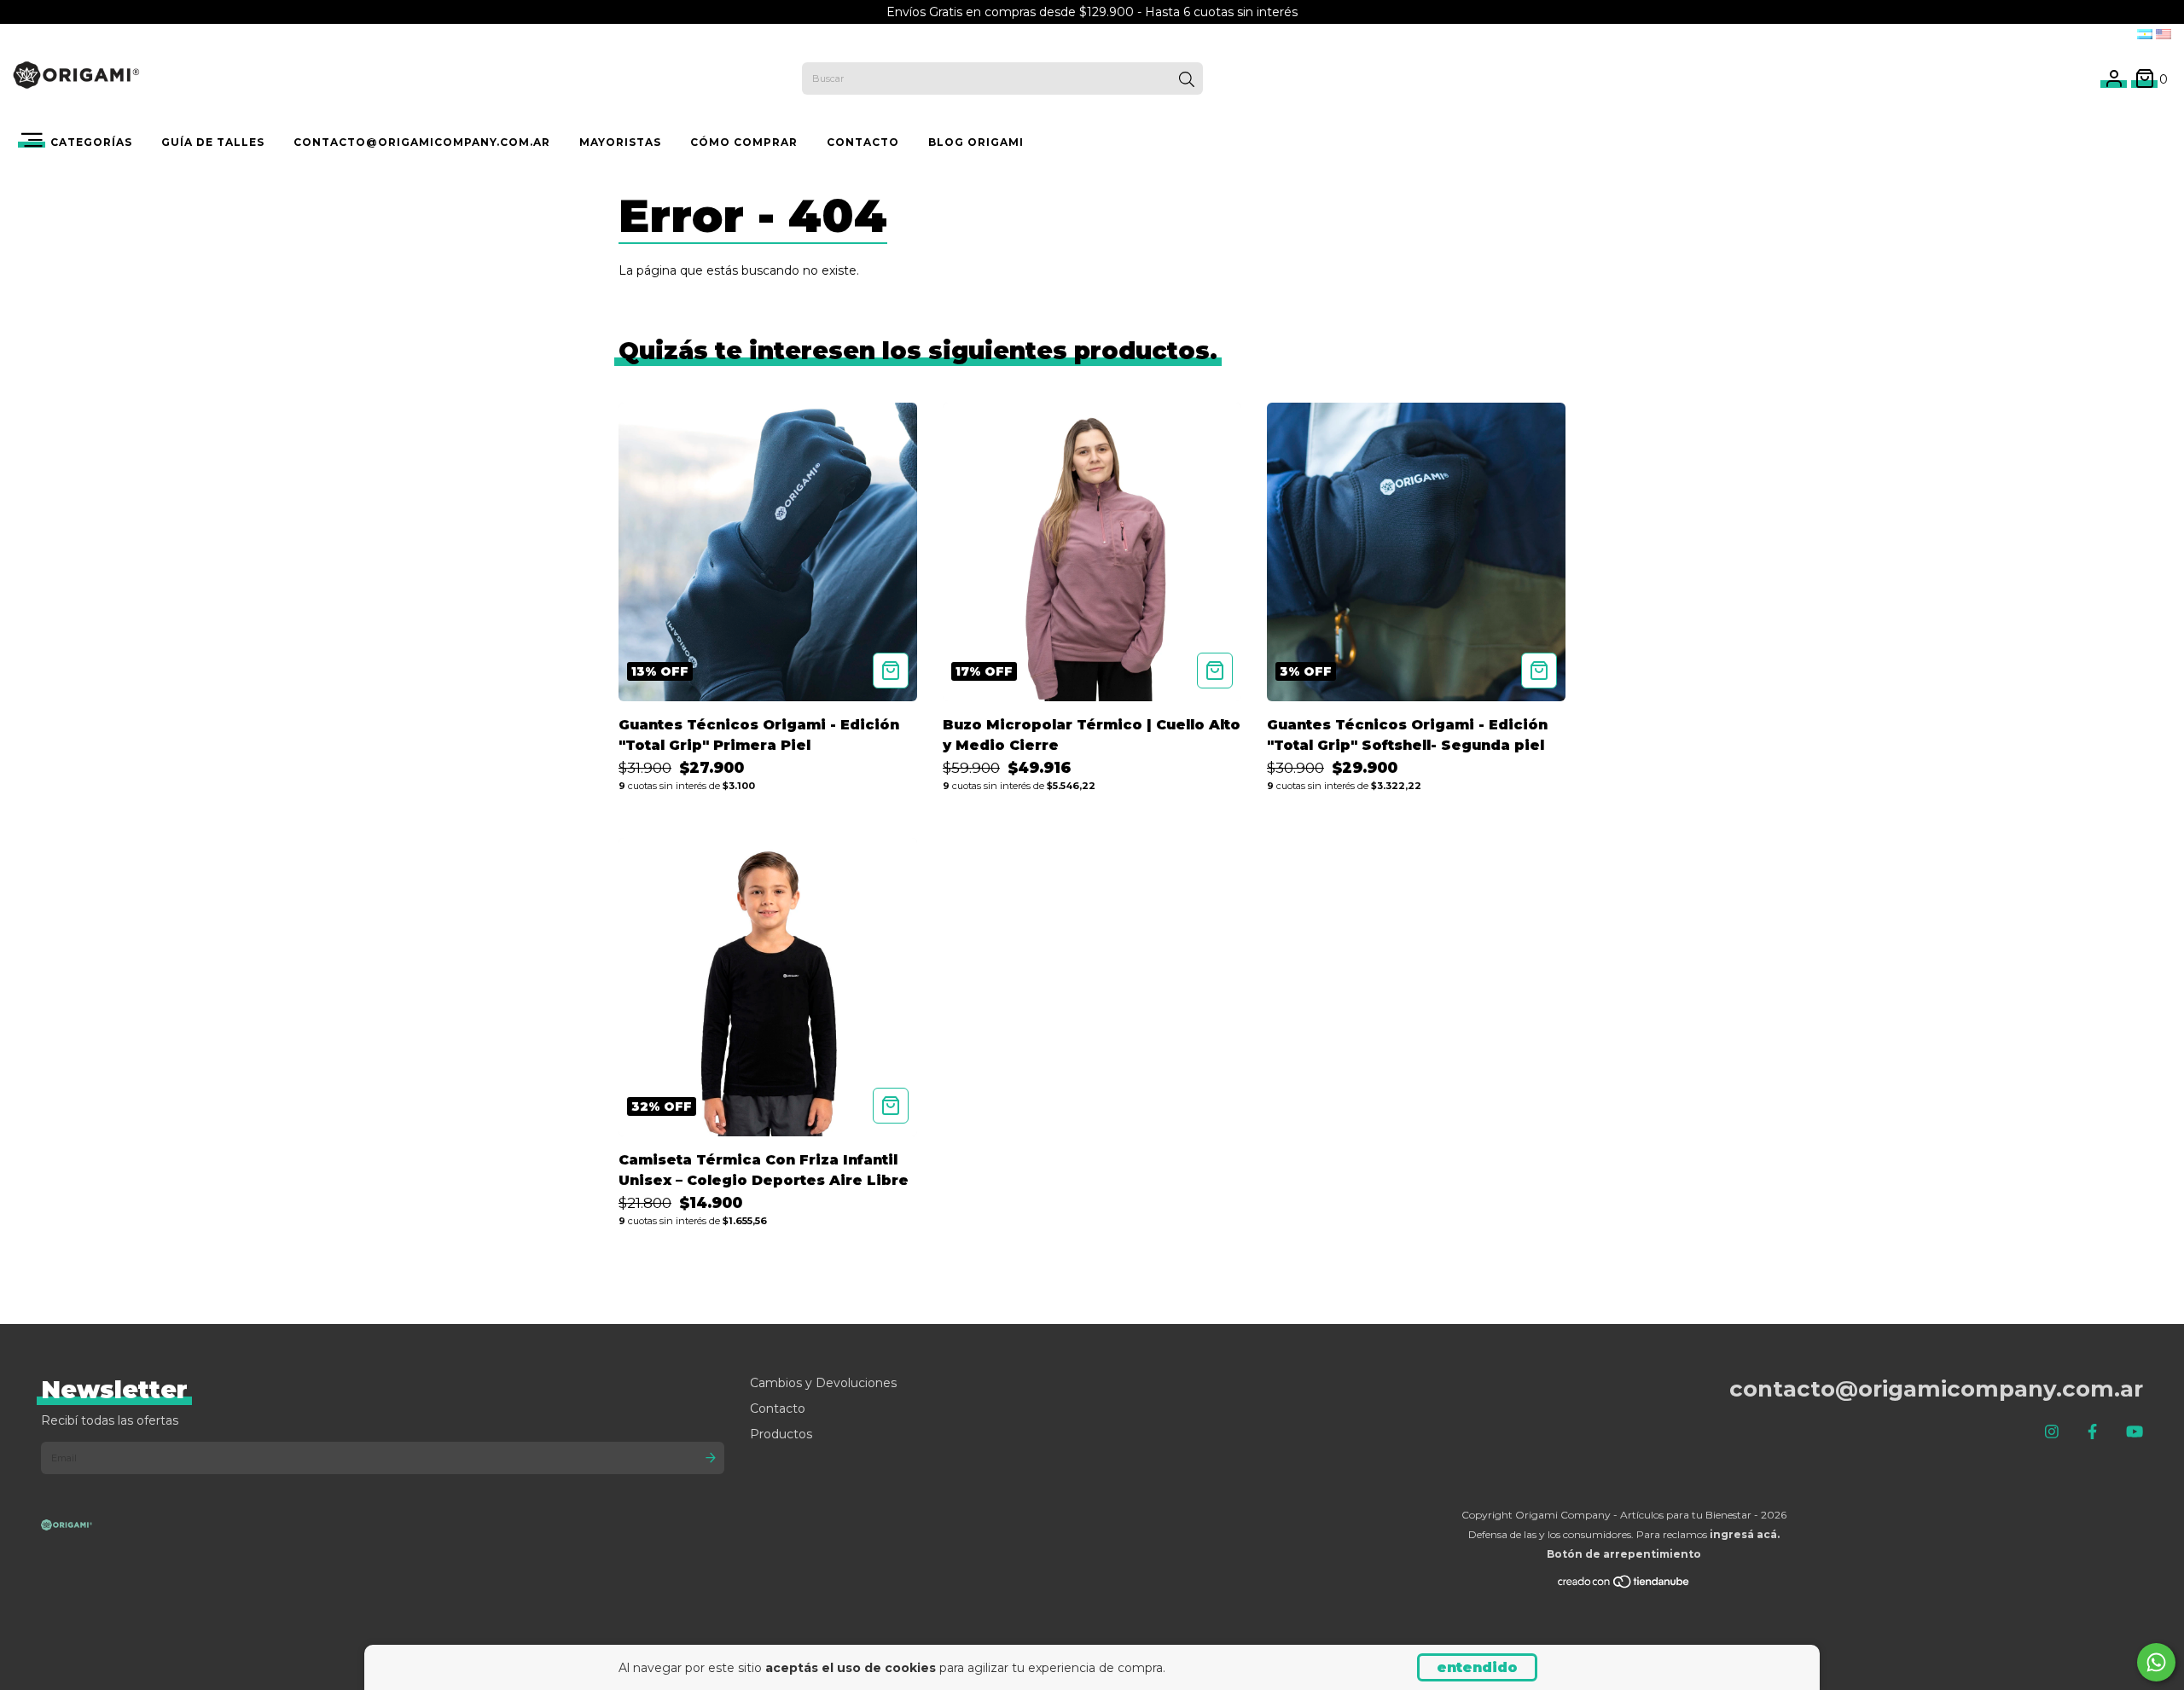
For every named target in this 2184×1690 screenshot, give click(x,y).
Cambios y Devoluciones (823, 1383)
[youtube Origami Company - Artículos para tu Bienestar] (2135, 1432)
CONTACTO (863, 142)
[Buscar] (1187, 80)
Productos (781, 1434)
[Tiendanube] (1624, 1585)
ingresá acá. (1745, 1534)
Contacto (778, 1408)
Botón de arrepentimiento (1624, 1554)
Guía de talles (213, 142)
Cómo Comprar (744, 142)
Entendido (1477, 1667)
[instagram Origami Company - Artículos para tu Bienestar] (2052, 1432)
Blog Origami (976, 142)
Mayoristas (620, 142)
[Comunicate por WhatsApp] (2156, 1662)
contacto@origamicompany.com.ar (422, 142)
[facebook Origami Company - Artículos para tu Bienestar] (2092, 1432)
